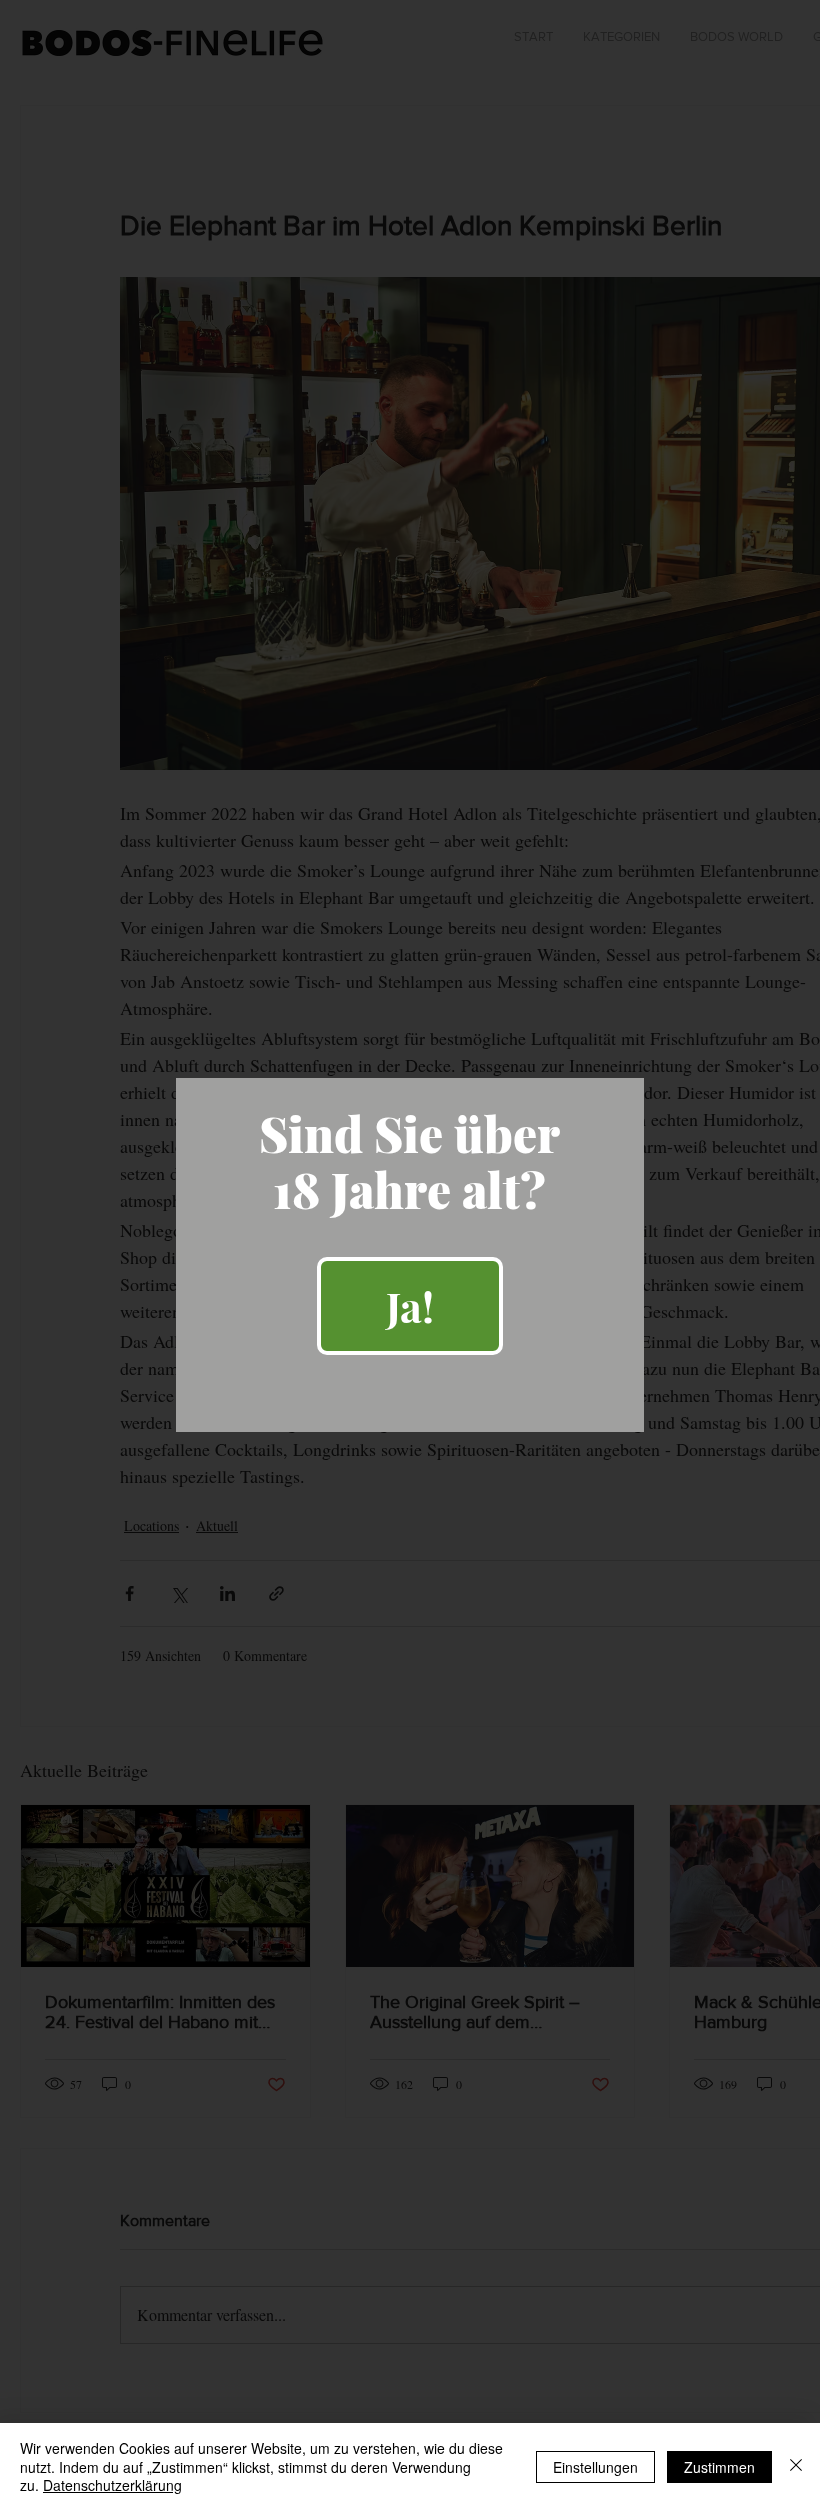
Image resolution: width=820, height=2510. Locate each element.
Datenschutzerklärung (112, 2485)
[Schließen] (796, 2466)
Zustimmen (719, 2467)
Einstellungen (595, 2467)
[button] (410, 1306)
